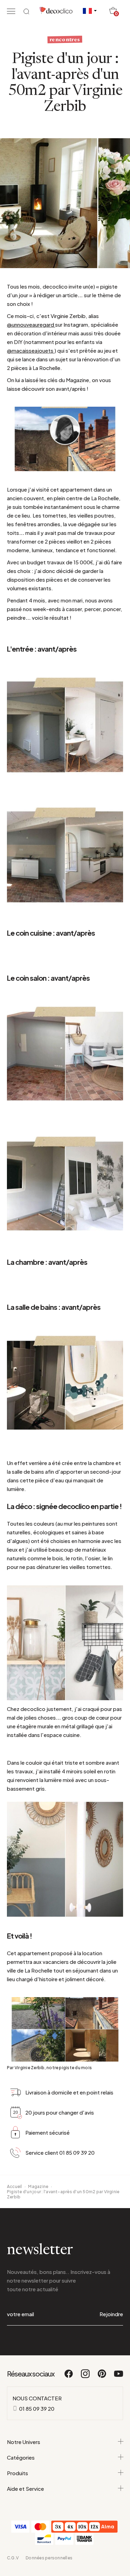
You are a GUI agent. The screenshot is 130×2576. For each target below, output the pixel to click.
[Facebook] (69, 2377)
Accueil (15, 2186)
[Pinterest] (102, 2377)
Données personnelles (49, 2558)
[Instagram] (86, 2377)
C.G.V (13, 2558)
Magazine (38, 2186)
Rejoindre (111, 2314)
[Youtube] (119, 2377)
